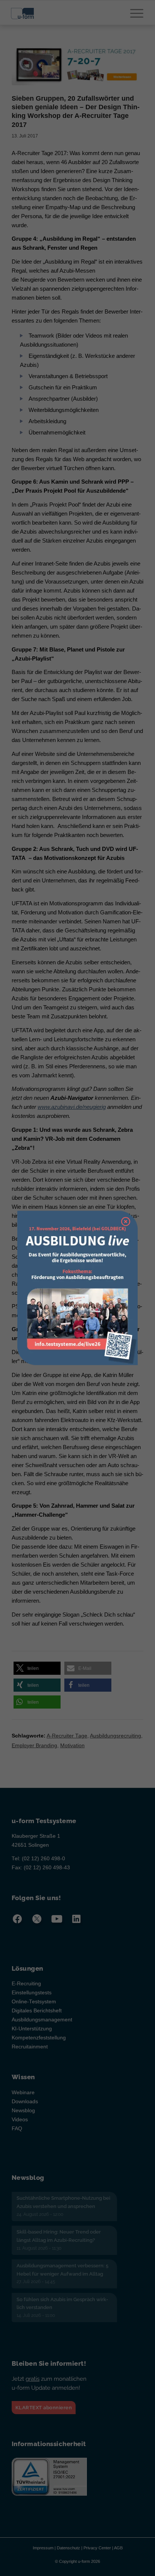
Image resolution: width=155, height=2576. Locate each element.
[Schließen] (126, 1222)
